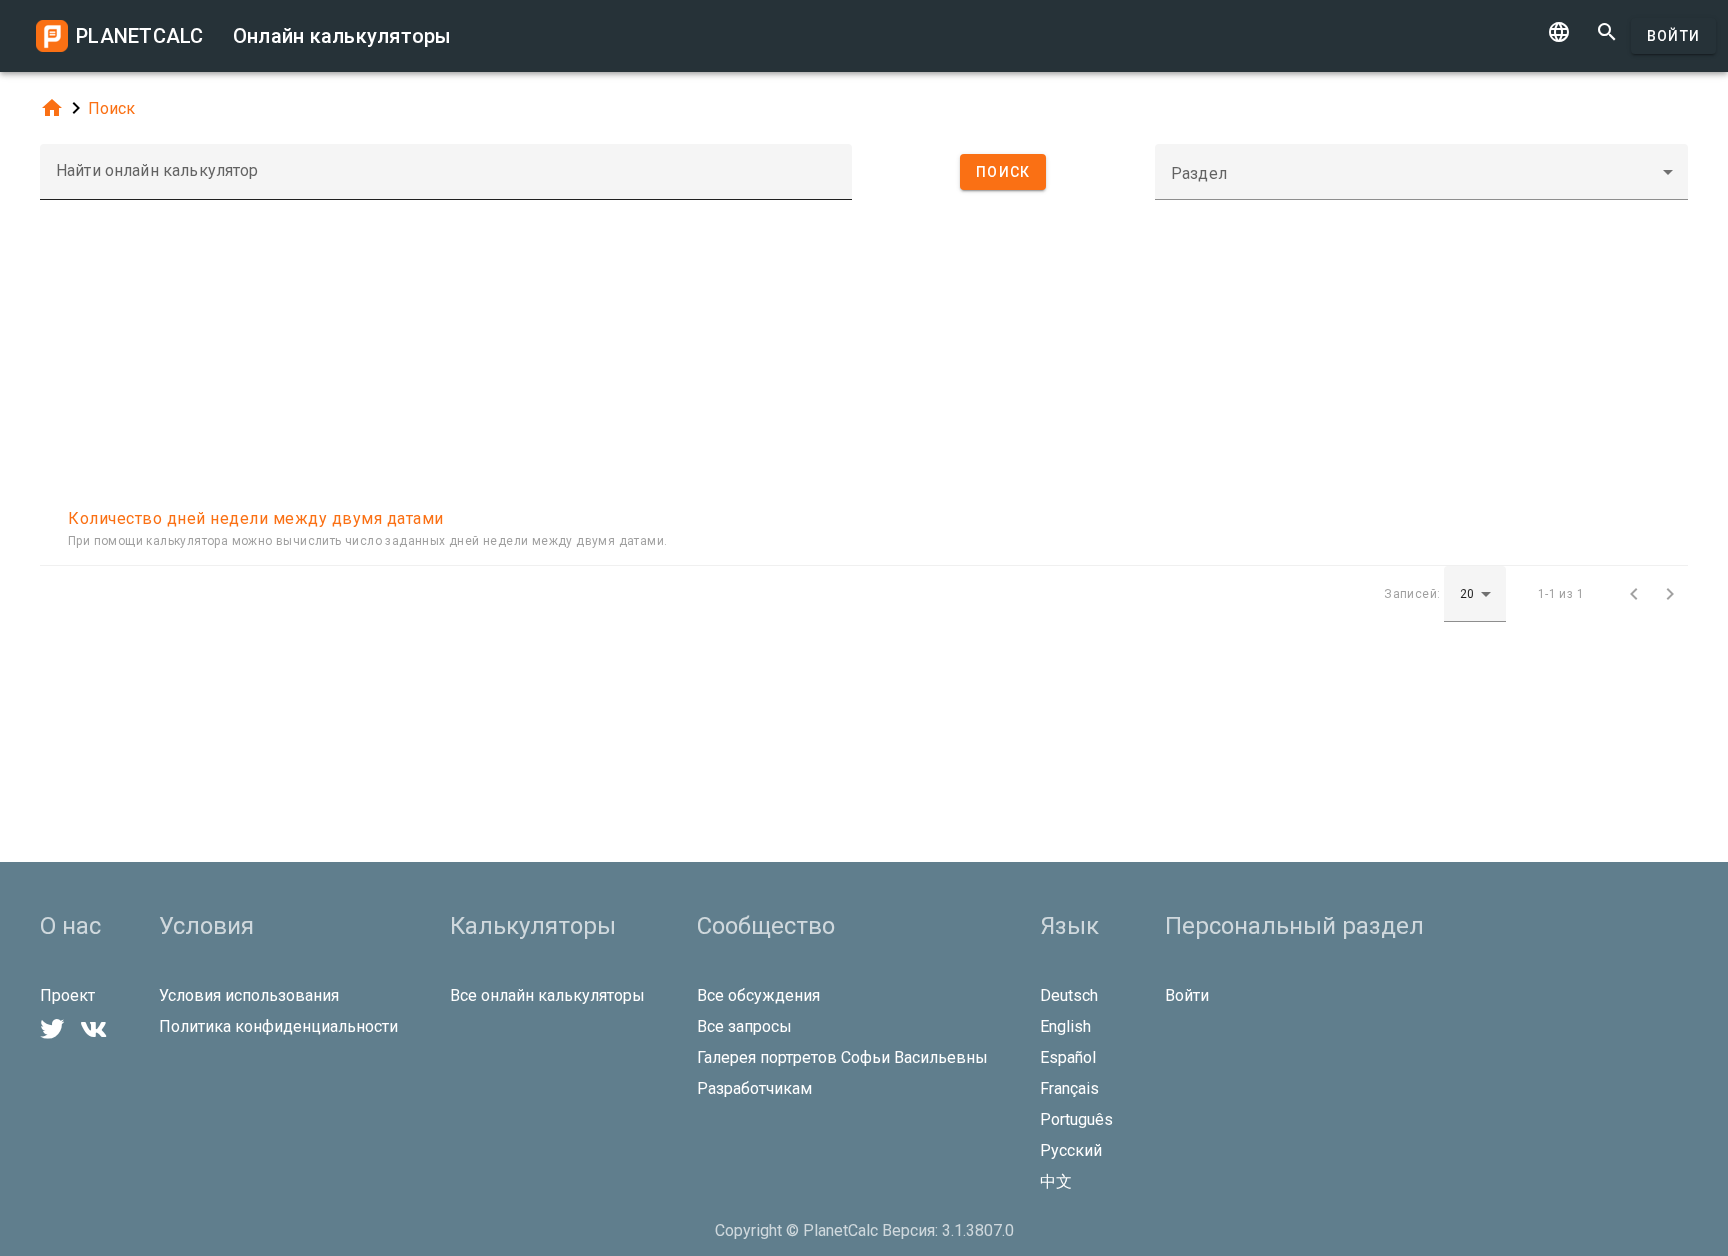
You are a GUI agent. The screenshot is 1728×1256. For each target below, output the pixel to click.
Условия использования (249, 995)
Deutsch (1069, 995)
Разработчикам (754, 1088)
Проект (67, 995)
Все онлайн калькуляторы (547, 995)
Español (1068, 1057)
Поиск (111, 108)
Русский (1071, 1150)
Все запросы (744, 1026)
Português (1076, 1119)
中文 (1056, 1181)
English (1065, 1026)
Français (1069, 1088)
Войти (1673, 36)
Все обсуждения (758, 995)
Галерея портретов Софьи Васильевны (842, 1057)
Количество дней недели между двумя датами (256, 518)
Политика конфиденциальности (278, 1026)
